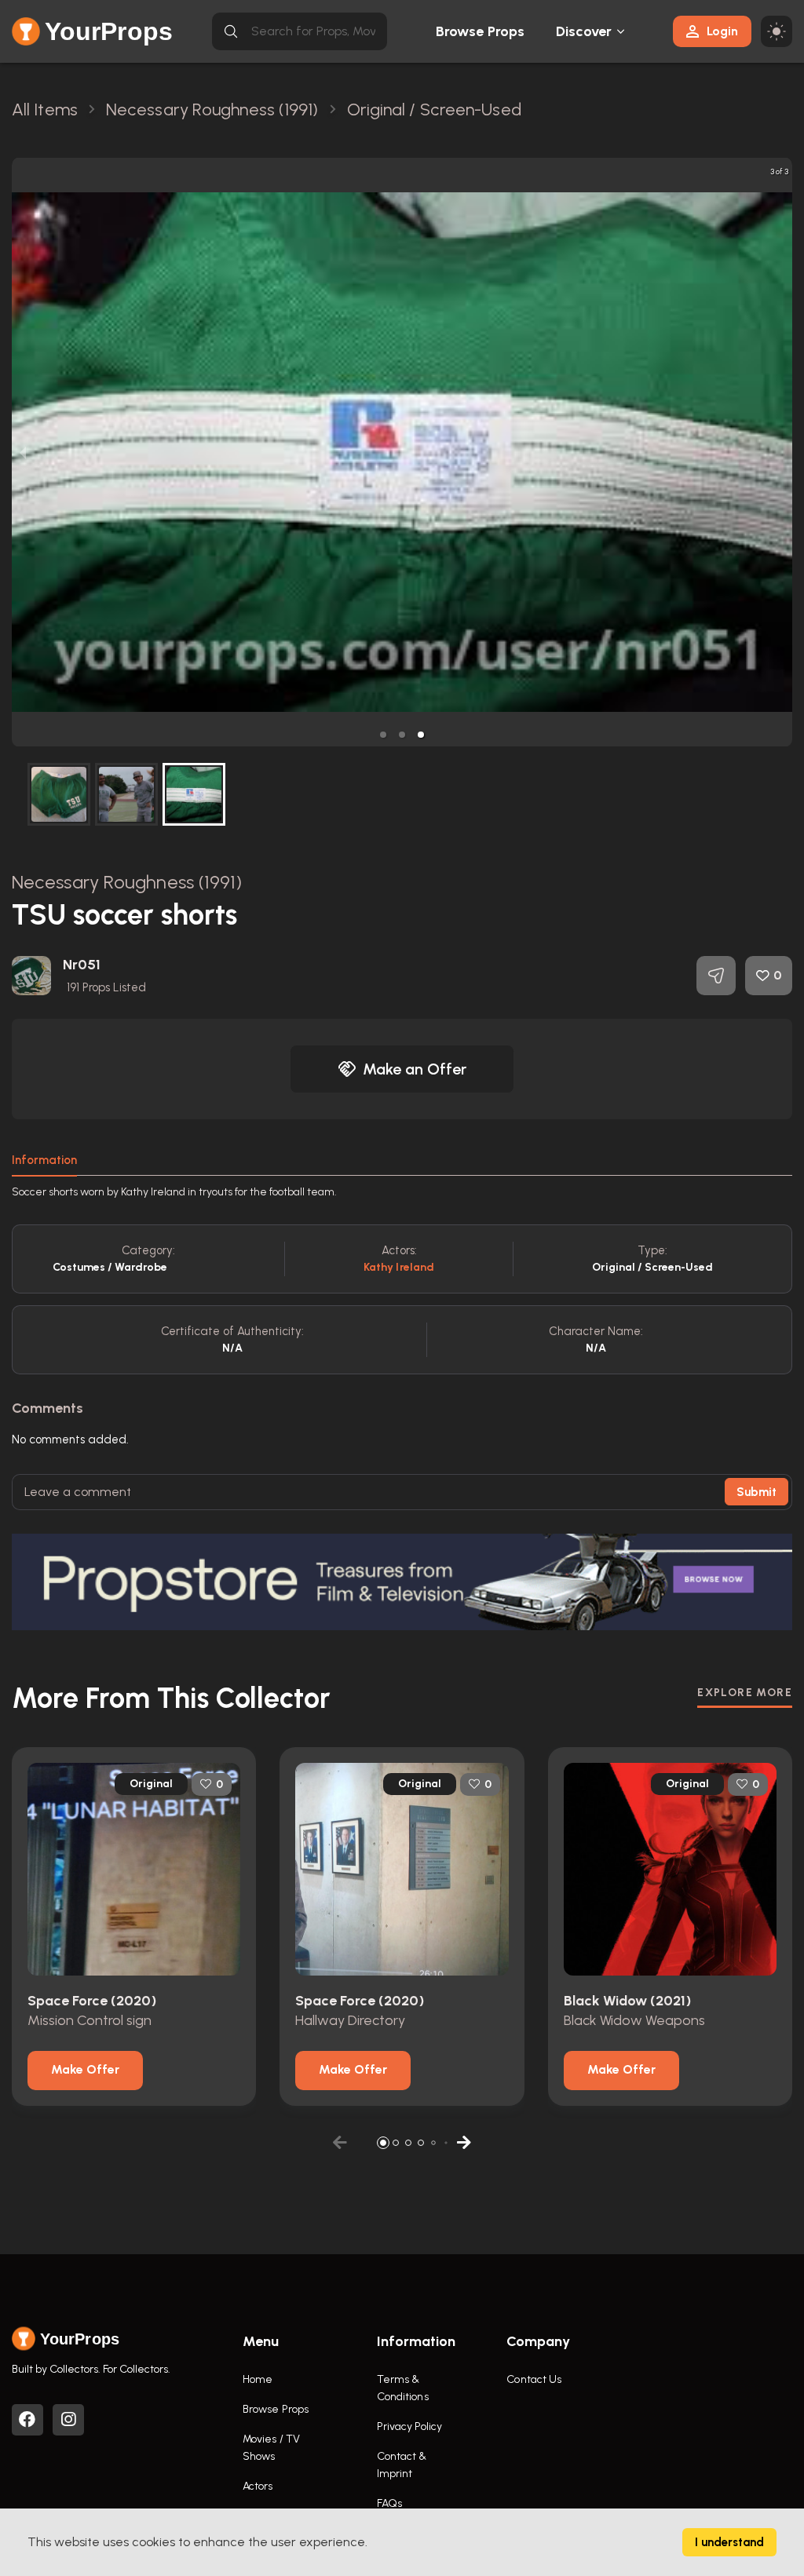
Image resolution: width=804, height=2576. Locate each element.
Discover (584, 31)
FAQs (389, 2503)
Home (258, 2379)
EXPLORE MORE (745, 1693)
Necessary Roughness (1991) (127, 882)
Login (722, 31)
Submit (756, 1492)
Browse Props (480, 31)
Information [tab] (44, 1160)
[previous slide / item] (23, 452)
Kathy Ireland (399, 1267)
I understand (729, 2542)
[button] (383, 735)
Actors (258, 2486)
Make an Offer (415, 1069)
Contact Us (534, 2379)
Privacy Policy (409, 2426)
